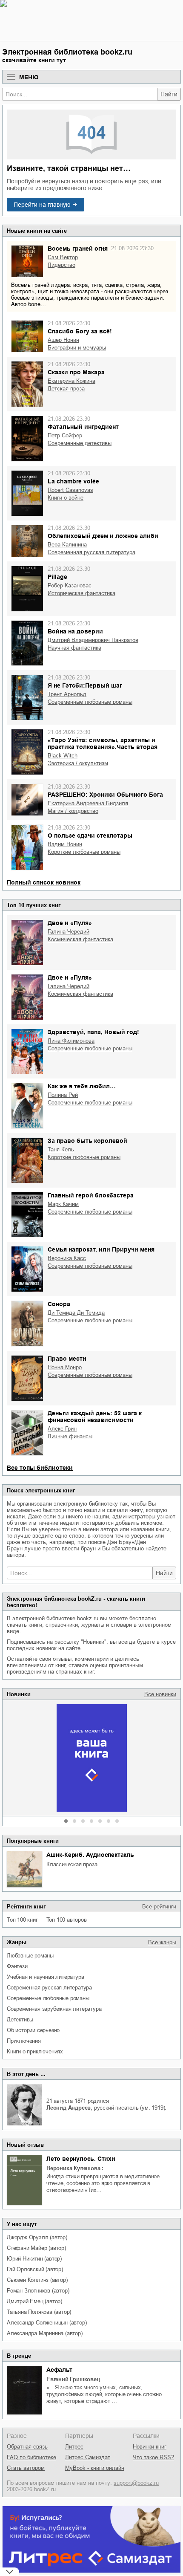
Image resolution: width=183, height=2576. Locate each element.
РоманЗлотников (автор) (38, 2291)
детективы (20, 2019)
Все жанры (162, 1942)
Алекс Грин (62, 1429)
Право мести (67, 1359)
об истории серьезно (33, 2030)
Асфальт (59, 2370)
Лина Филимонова (71, 1041)
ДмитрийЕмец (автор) (34, 2301)
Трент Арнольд (67, 694)
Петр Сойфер (65, 435)
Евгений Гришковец (73, 2379)
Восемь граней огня (78, 249)
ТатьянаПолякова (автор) (39, 2312)
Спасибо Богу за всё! (80, 331)
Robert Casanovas (70, 490)
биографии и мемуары (77, 348)
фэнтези (17, 1966)
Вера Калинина (67, 545)
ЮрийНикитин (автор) (34, 2259)
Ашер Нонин (63, 340)
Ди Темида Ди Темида (76, 1313)
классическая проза (72, 1864)
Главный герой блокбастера (91, 1195)
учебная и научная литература (45, 1977)
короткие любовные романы (84, 852)
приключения (24, 2041)
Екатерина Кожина (71, 381)
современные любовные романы (48, 1998)
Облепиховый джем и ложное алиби (103, 536)
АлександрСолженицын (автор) (47, 2323)
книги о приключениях (35, 2051)
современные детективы (80, 443)
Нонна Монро (65, 1367)
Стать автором (26, 2468)
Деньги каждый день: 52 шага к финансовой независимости (95, 1417)
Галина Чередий (69, 932)
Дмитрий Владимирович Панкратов (93, 640)
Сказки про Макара (76, 372)
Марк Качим (63, 1204)
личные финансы (70, 1436)
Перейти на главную (42, 205)
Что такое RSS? (153, 2457)
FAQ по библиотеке (31, 2457)
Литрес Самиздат (88, 2457)
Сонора (59, 1304)
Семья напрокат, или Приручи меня (101, 1249)
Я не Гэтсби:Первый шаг (85, 685)
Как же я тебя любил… (82, 1086)
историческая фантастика (81, 593)
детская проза (66, 389)
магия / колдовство (73, 811)
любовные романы (30, 1956)
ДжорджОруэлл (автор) (37, 2237)
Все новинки (160, 1694)
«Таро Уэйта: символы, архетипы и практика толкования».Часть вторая (103, 743)
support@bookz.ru (136, 2483)
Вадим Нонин (65, 844)
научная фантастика (74, 648)
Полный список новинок (44, 882)
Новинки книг (150, 2447)
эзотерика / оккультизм (78, 763)
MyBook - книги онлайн (95, 2468)
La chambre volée (73, 481)
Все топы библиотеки (40, 1468)
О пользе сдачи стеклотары (90, 836)
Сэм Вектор (63, 257)
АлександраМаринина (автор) (45, 2333)
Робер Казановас (70, 585)
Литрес (74, 2447)
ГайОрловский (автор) (35, 2269)
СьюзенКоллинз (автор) (37, 2280)
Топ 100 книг (22, 1920)
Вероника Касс (67, 1258)
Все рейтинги (159, 1907)
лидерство (61, 265)
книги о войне (66, 498)
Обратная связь (27, 2447)
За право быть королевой (87, 1141)
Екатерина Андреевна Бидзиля (88, 803)
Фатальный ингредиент (83, 427)
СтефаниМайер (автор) (36, 2248)
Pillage (57, 577)
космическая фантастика (80, 939)
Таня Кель (61, 1149)
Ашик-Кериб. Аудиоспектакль (90, 1855)
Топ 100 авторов (67, 1920)
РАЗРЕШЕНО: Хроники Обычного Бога (105, 795)
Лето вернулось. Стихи (81, 2159)
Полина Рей (63, 1095)
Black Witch (63, 756)
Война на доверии (75, 631)
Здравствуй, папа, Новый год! (93, 1032)
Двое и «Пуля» (70, 923)
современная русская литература (49, 1988)
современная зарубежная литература (54, 2009)
